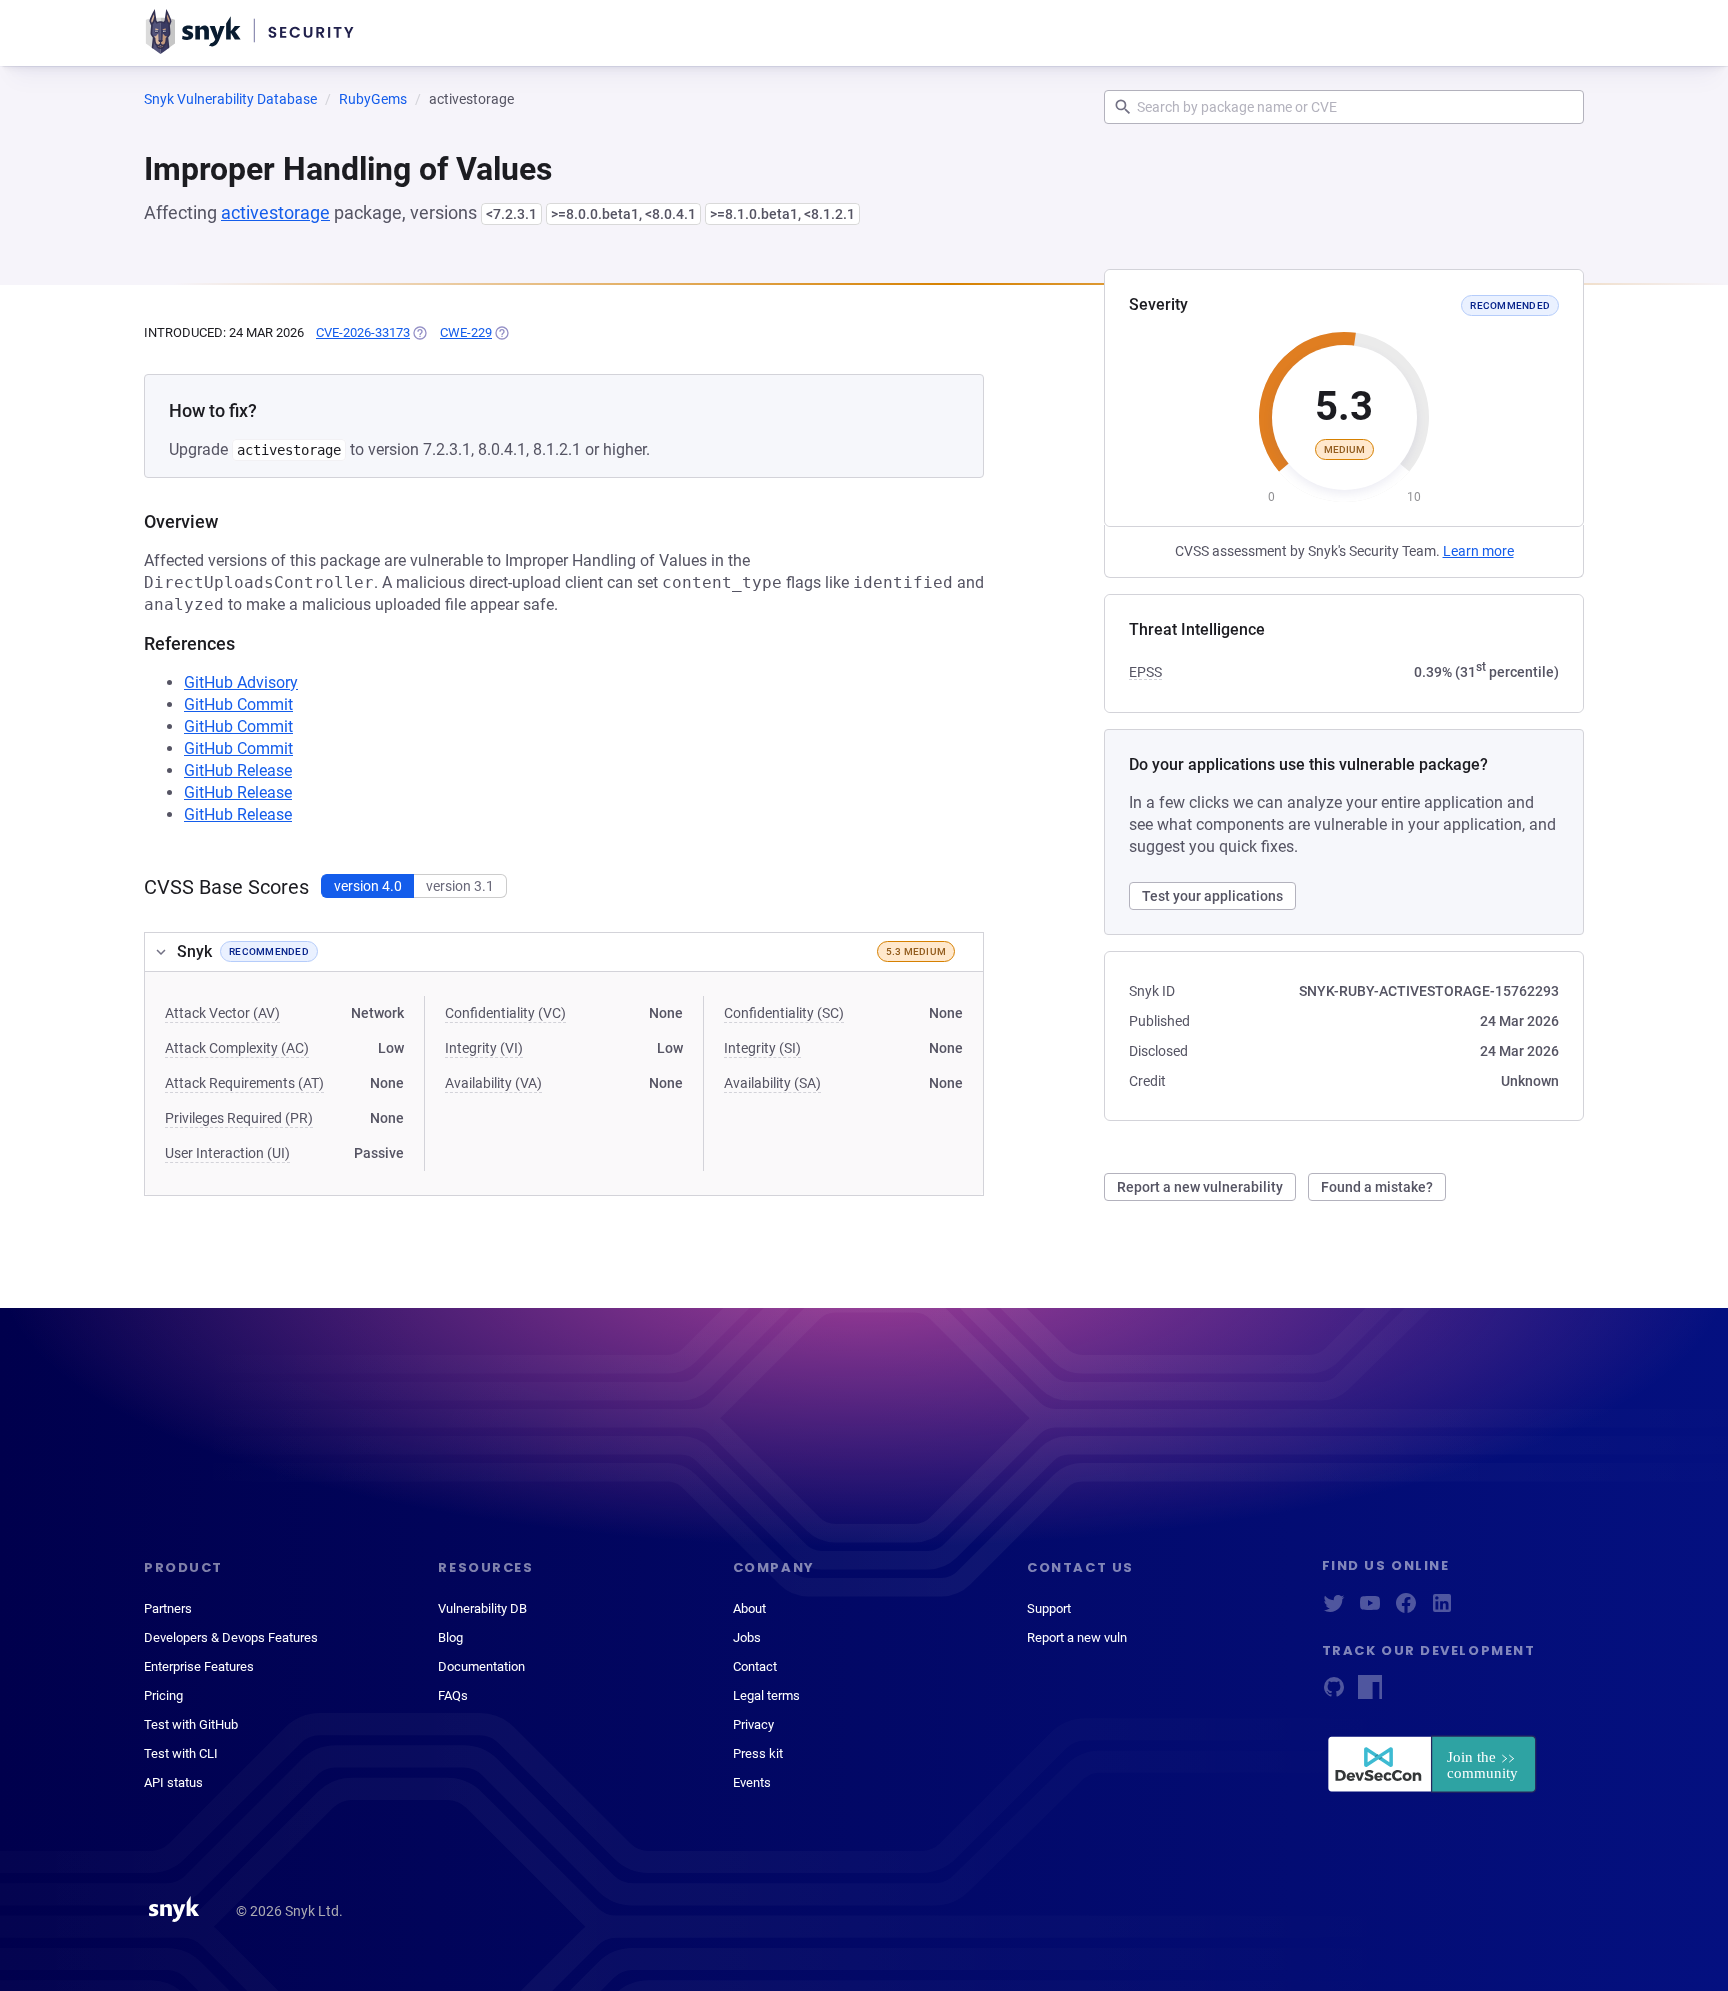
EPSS (1145, 672)
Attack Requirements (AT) (244, 1083)
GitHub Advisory (241, 682)
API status (173, 1782)
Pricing (163, 1695)
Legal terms (766, 1695)
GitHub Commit (238, 704)
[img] (419, 333)
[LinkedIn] (1442, 1609)
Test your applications (1212, 896)
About (749, 1608)
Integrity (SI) (762, 1048)
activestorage (275, 212)
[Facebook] (1406, 1609)
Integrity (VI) (484, 1048)
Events (752, 1782)
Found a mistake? (1377, 1187)
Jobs (747, 1637)
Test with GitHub (191, 1724)
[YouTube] (1370, 1609)
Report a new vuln (1077, 1637)
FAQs (453, 1695)
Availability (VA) (493, 1083)
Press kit (758, 1753)
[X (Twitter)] (1334, 1609)
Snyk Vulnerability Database (230, 99)
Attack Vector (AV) (222, 1013)
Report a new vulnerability (1200, 1187)
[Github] (1334, 1693)
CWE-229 (466, 332)
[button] (564, 952)
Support (1049, 1608)
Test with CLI (181, 1753)
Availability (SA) (772, 1083)
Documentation (481, 1666)
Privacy (753, 1724)
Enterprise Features (199, 1666)
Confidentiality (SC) (784, 1013)
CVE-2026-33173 (363, 332)
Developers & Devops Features (231, 1637)
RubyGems (373, 99)
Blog (450, 1637)
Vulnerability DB (482, 1608)
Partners (168, 1608)
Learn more (1478, 551)
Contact (755, 1666)
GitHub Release (238, 770)
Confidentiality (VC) (505, 1013)
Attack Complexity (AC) (237, 1048)
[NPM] (1370, 1693)
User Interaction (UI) (227, 1153)
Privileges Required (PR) (239, 1118)
